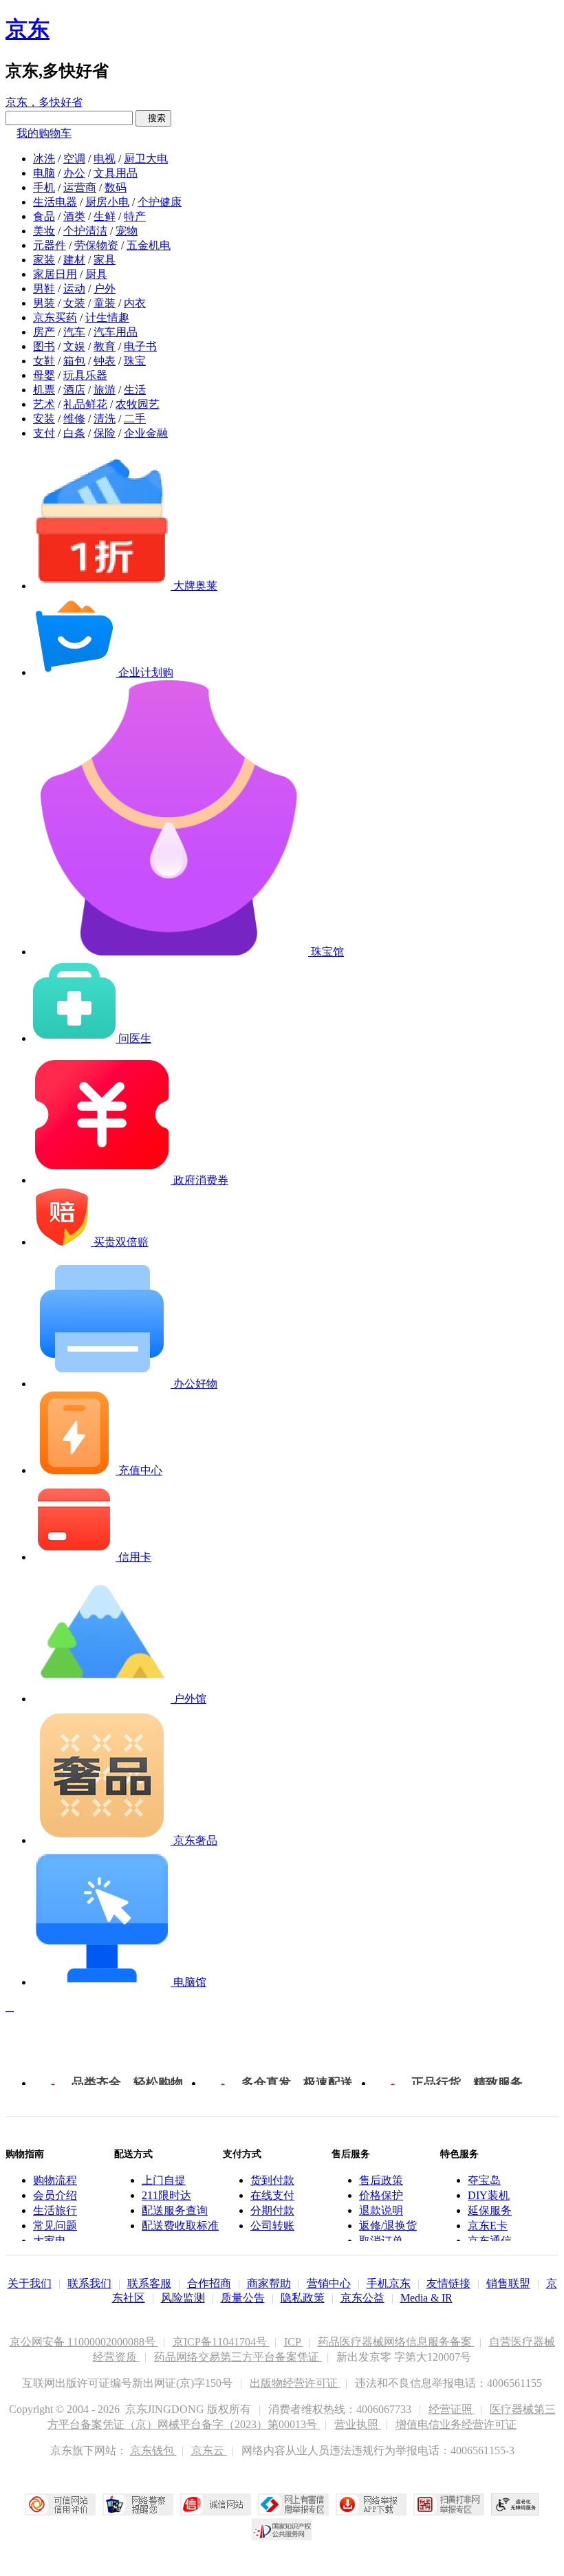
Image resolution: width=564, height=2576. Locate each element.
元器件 (50, 245)
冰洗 (44, 159)
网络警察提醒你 (138, 2504)
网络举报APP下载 (371, 2504)
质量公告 (243, 2298)
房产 (44, 332)
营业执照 (358, 2424)
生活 (135, 390)
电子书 (140, 346)
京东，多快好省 (44, 102)
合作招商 (209, 2283)
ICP (294, 2342)
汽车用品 (116, 332)
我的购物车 (44, 133)
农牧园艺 (138, 404)
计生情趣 (107, 317)
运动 (74, 289)
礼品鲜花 (85, 404)
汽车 (74, 332)
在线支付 (272, 2195)
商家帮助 (269, 2283)
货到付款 (272, 2180)
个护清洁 (85, 231)
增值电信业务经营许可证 (456, 2424)
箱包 (74, 361)
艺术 (44, 404)
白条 (74, 433)
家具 (105, 260)
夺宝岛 (484, 2180)
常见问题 (55, 2226)
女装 (74, 303)
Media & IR (426, 2298)
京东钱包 (153, 2450)
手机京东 (389, 2283)
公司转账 (272, 2226)
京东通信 (490, 2241)
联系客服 (149, 2283)
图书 (44, 346)
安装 (44, 419)
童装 (105, 303)
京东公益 (362, 2298)
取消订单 (381, 2241)
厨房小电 (107, 202)
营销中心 (329, 2283)
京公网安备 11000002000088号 (84, 2342)
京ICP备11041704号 (221, 2342)
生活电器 (55, 202)
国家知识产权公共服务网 (282, 2529)
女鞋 (44, 361)
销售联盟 (508, 2283)
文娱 (74, 346)
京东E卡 (488, 2226)
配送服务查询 (175, 2210)
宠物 (127, 231)
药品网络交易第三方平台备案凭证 (238, 2357)
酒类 (74, 216)
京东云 (209, 2450)
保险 (105, 433)
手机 (44, 187)
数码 (116, 187)
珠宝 (135, 361)
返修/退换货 (388, 2226)
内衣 (135, 303)
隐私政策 (303, 2298)
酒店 (74, 390)
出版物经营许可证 (295, 2383)
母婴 (44, 375)
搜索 (153, 118)
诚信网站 (216, 2504)
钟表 (105, 361)
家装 (44, 260)
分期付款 (272, 2210)
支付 (44, 433)
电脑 (44, 173)
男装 (44, 303)
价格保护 (381, 2195)
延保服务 (490, 2210)
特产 (135, 216)
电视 (105, 159)
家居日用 (55, 274)
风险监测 (183, 2298)
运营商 (80, 187)
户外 (105, 289)
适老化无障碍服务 (515, 2504)
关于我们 (30, 2283)
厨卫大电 (146, 159)
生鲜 (105, 216)
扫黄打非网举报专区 (449, 2504)
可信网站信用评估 (60, 2504)
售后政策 (381, 2180)
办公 (74, 173)
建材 (74, 260)
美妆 (44, 231)
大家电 (50, 2241)
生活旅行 (55, 2210)
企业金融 (146, 433)
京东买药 (55, 317)
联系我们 (89, 2283)
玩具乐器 (85, 375)
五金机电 (149, 245)
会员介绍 (55, 2195)
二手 (135, 419)
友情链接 (448, 2283)
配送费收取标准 (180, 2226)
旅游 (105, 390)
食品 (44, 216)
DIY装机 (489, 2195)
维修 (74, 419)
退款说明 (381, 2210)
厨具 (96, 274)
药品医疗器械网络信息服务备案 (396, 2342)
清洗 (105, 419)
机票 (44, 390)
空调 (74, 159)
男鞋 (44, 289)
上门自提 (164, 2180)
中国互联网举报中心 (293, 2504)
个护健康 (160, 202)
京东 (28, 29)
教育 (105, 346)
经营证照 (452, 2409)
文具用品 (116, 173)
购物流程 (55, 2180)
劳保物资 (96, 245)
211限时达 (166, 2195)
